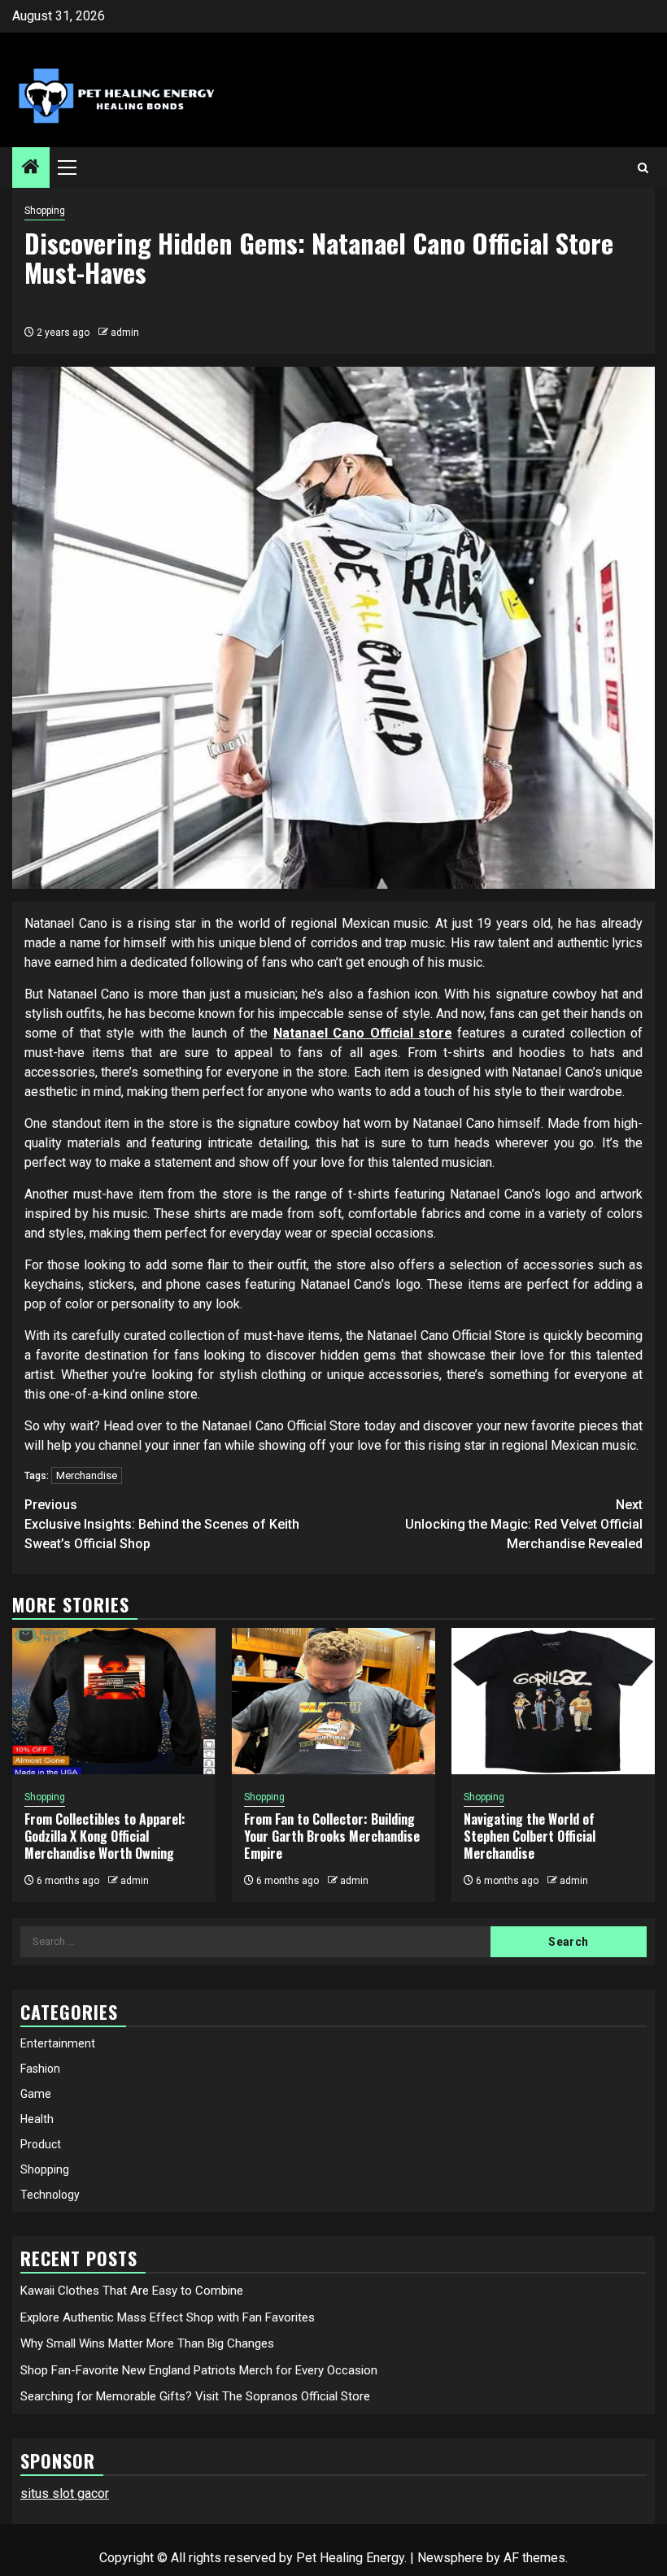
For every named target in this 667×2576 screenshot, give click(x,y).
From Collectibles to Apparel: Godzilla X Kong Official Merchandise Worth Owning (105, 1836)
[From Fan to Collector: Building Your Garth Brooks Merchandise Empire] (333, 1701)
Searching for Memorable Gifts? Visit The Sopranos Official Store (195, 2396)
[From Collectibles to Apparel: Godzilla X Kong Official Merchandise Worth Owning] (114, 1701)
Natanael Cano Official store (363, 1033)
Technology (50, 2195)
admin (125, 333)
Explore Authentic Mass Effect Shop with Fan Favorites (168, 2317)
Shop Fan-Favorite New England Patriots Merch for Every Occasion (199, 2370)
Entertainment (58, 2043)
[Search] (643, 168)
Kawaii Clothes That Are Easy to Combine (132, 2291)
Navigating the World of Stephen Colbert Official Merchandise (530, 1836)
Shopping (45, 211)
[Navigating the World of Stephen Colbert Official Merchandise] (553, 1701)
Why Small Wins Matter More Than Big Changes (147, 2343)
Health (37, 2119)
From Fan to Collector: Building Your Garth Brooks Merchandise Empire (332, 1836)
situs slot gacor (65, 2493)
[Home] (31, 168)
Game (36, 2094)
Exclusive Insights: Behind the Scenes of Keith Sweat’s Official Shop (162, 1524)
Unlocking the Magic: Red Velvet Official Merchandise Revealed (524, 1524)
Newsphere (450, 2558)
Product (41, 2144)
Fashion (40, 2069)
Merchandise (87, 1475)
